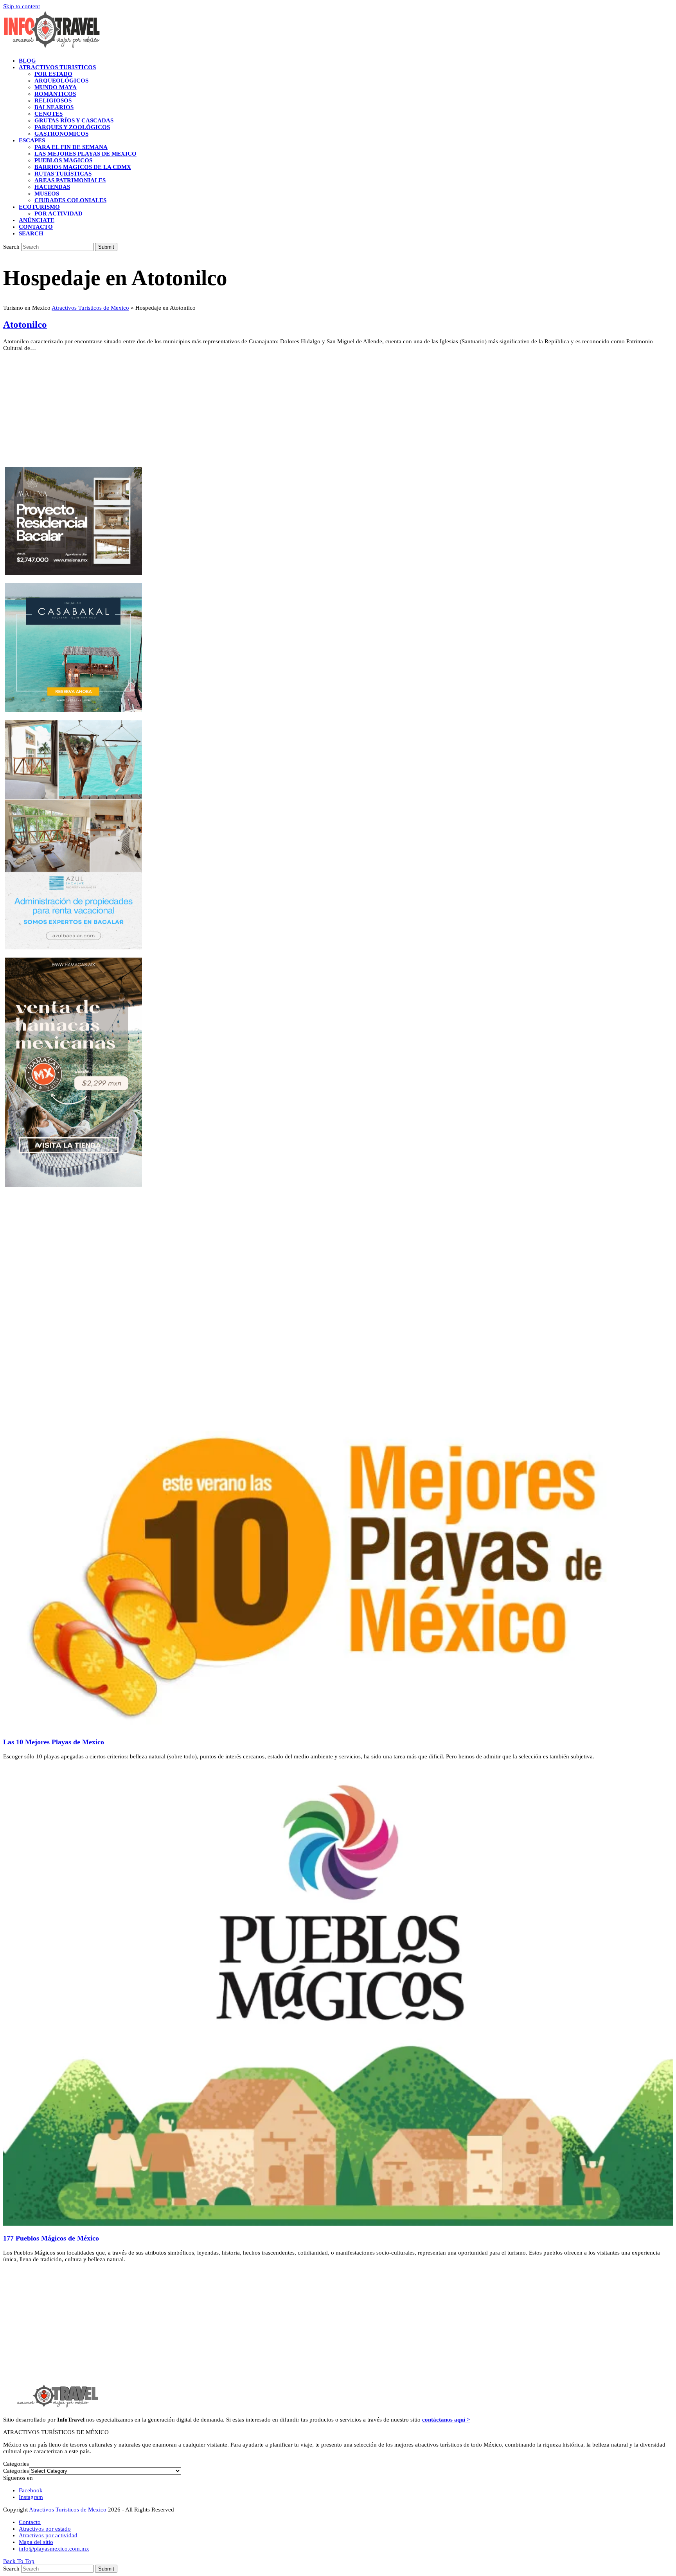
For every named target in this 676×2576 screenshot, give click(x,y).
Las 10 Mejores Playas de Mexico (54, 1742)
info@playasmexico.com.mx (54, 2549)
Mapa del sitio (36, 2542)
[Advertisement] (238, 412)
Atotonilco (25, 324)
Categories (16, 2471)
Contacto (30, 2522)
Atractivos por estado (45, 2529)
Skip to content (22, 6)
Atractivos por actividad (48, 2535)
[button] (31, 233)
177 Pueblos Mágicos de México (51, 2238)
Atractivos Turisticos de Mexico (90, 308)
